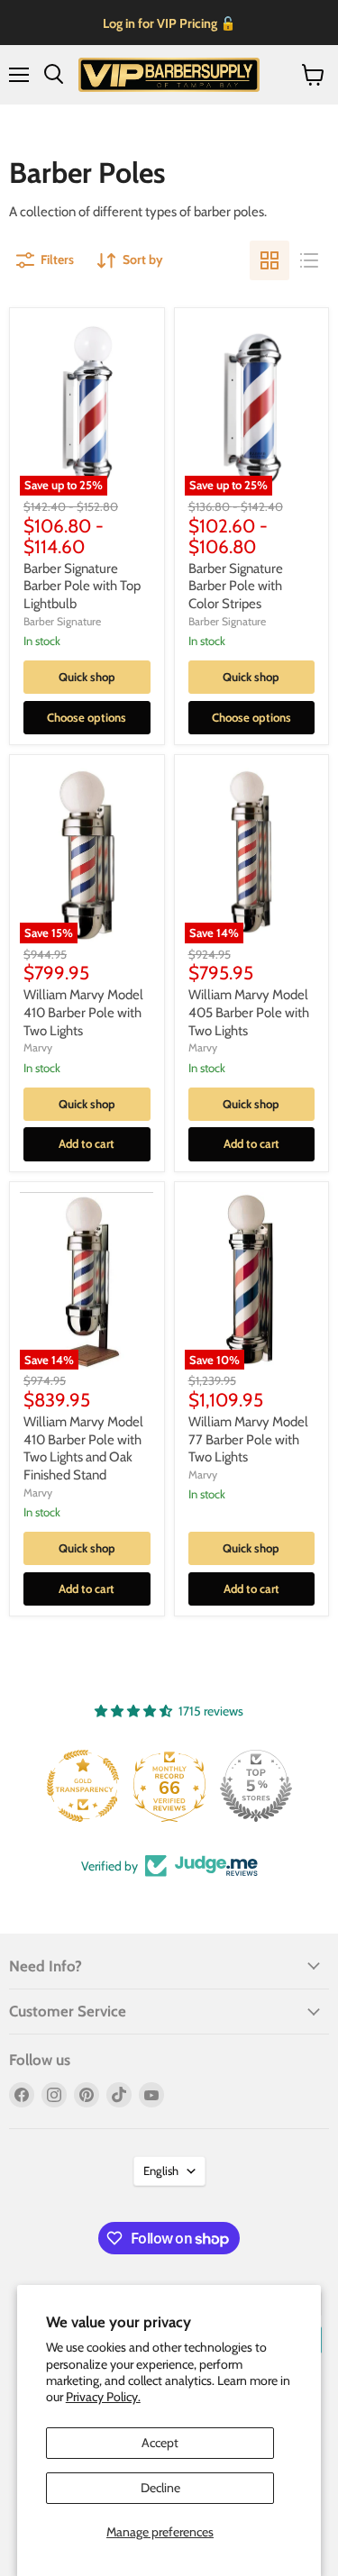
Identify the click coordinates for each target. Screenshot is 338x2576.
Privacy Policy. (103, 2397)
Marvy (38, 1047)
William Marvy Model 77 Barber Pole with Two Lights (248, 1439)
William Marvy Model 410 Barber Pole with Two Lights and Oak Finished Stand (83, 1448)
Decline (160, 2488)
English (161, 2171)
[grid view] (269, 260)
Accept (160, 2443)
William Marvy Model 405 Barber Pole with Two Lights (249, 1012)
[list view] (309, 260)
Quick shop (87, 677)
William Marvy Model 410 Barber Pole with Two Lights (83, 1012)
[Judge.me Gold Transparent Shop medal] (83, 1786)
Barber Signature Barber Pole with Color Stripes (236, 586)
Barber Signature (62, 621)
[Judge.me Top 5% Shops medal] (256, 1786)
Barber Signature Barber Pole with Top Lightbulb (82, 586)
